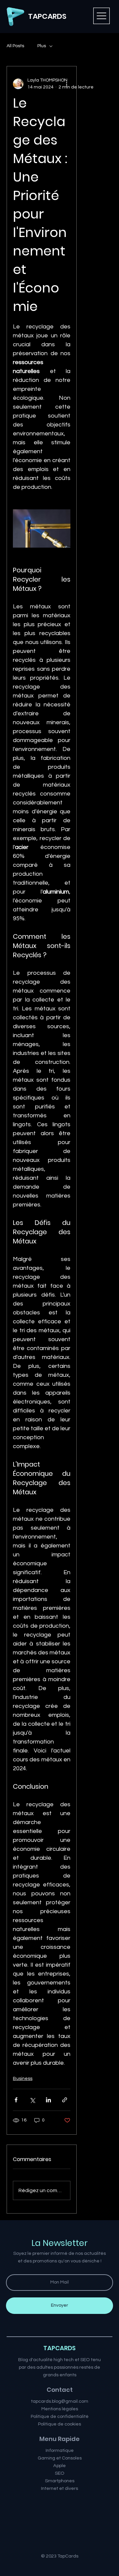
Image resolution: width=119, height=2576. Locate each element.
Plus (42, 46)
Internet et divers (59, 2488)
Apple (59, 2466)
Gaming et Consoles (60, 2458)
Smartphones (60, 2481)
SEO (60, 2473)
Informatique (60, 2450)
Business (23, 2079)
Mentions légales (60, 2409)
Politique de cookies (59, 2424)
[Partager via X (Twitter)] (32, 2100)
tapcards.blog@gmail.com (60, 2401)
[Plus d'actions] (66, 84)
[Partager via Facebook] (16, 2100)
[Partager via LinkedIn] (48, 2100)
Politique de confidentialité (60, 2416)
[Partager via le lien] (65, 2100)
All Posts (15, 46)
